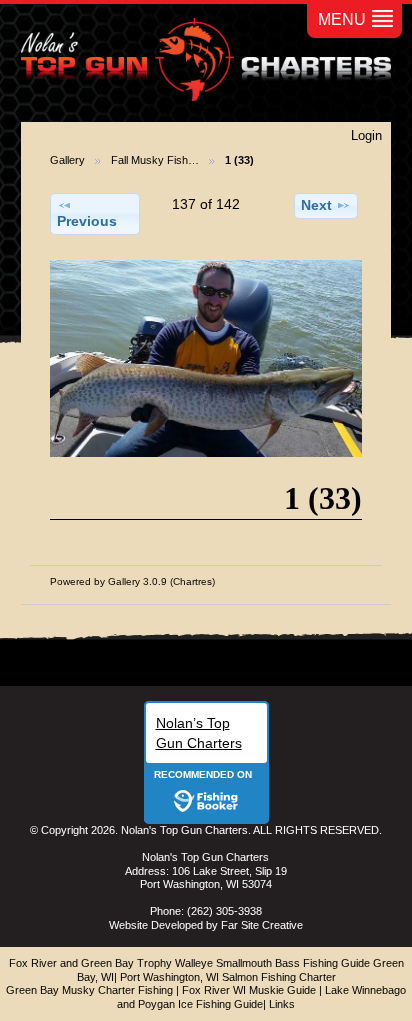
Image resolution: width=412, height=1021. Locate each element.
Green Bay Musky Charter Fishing (89, 990)
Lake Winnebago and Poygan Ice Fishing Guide (261, 997)
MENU (342, 19)
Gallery (67, 160)
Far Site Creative (262, 925)
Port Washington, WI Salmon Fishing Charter (228, 977)
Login (366, 135)
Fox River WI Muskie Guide (249, 990)
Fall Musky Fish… (155, 160)
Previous (87, 221)
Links (282, 1004)
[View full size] (206, 358)
